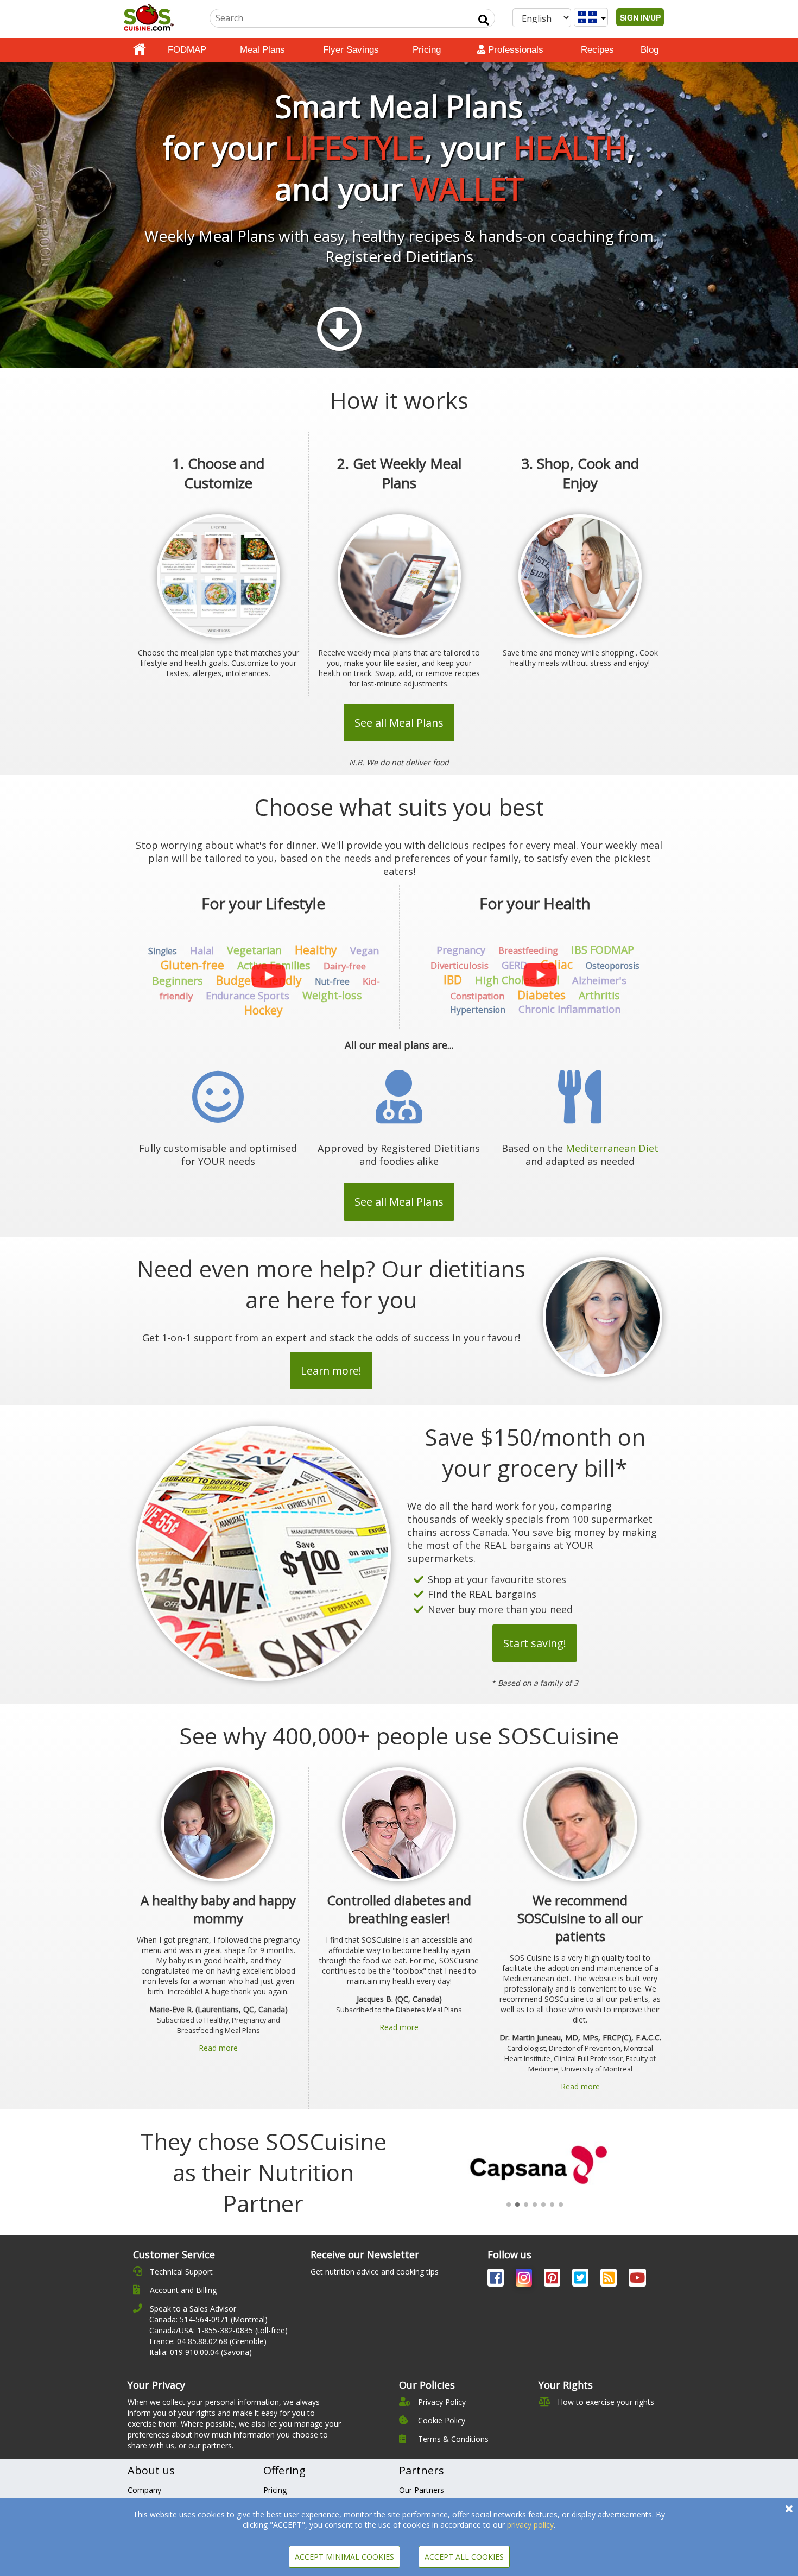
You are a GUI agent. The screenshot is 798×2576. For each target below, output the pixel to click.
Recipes (597, 50)
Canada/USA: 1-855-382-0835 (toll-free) (218, 2330)
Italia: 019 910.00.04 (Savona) (201, 2352)
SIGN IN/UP (640, 17)
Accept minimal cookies (344, 2557)
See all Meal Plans (399, 723)
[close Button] (789, 2509)
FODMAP (187, 50)
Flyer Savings (351, 50)
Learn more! (331, 1371)
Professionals (514, 50)
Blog (650, 50)
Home (140, 50)
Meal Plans (262, 50)
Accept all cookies (464, 2557)
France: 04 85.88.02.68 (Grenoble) (208, 2341)
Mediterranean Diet (612, 1148)
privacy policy (530, 2525)
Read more (218, 2048)
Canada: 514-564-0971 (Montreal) (208, 2319)
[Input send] (484, 20)
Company (144, 2490)
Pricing (427, 50)
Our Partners (422, 2490)
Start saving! (535, 1643)
